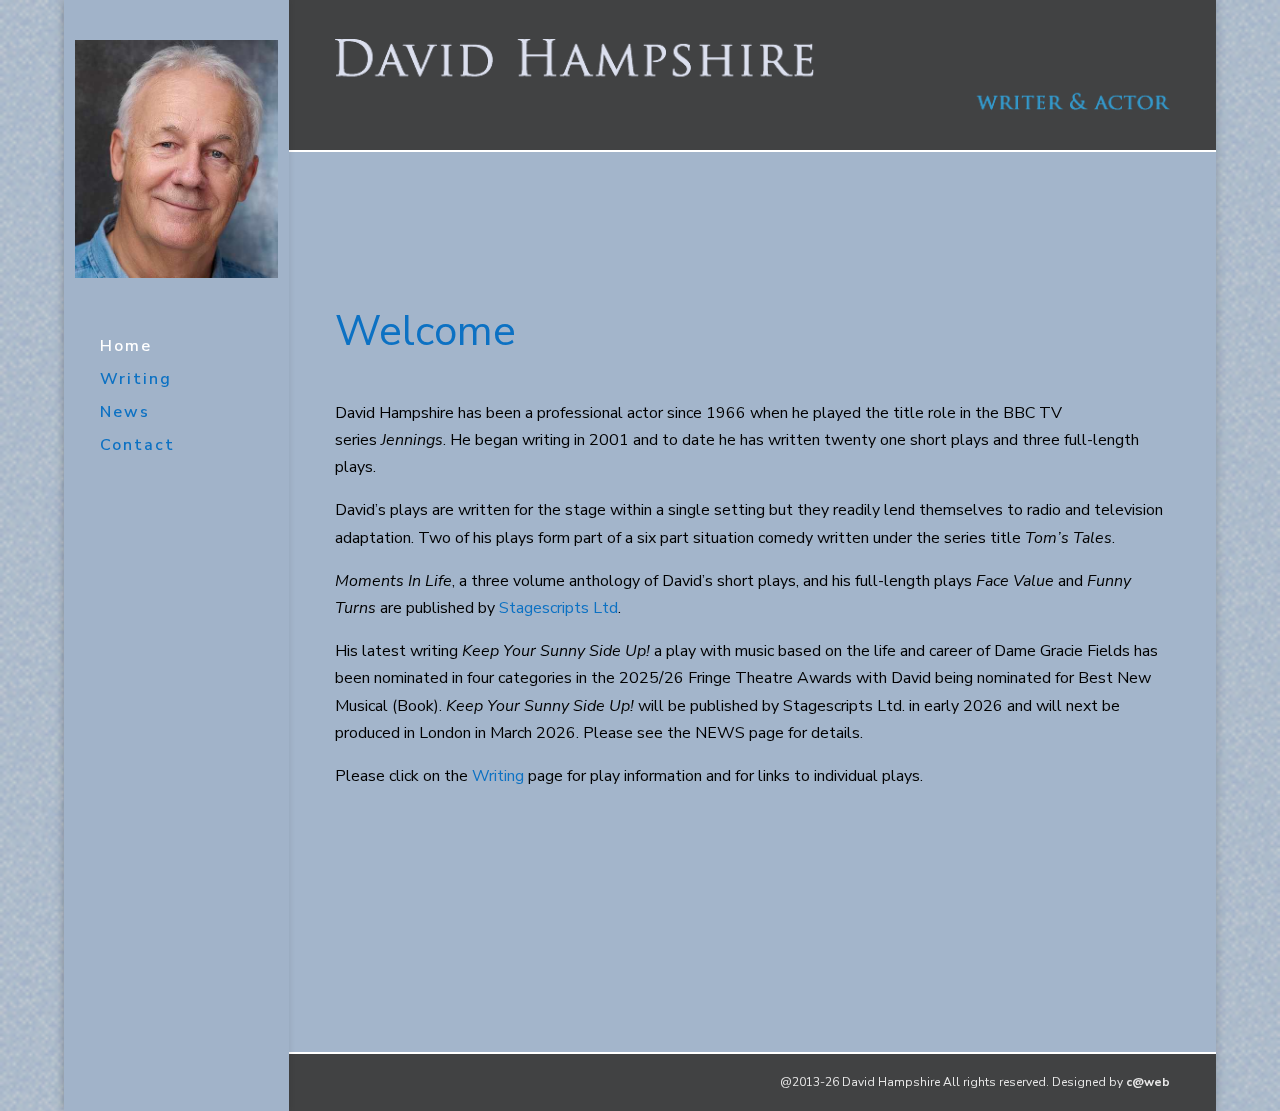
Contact (137, 447)
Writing (136, 381)
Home (126, 348)
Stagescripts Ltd (558, 608)
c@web (1148, 1082)
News (125, 414)
